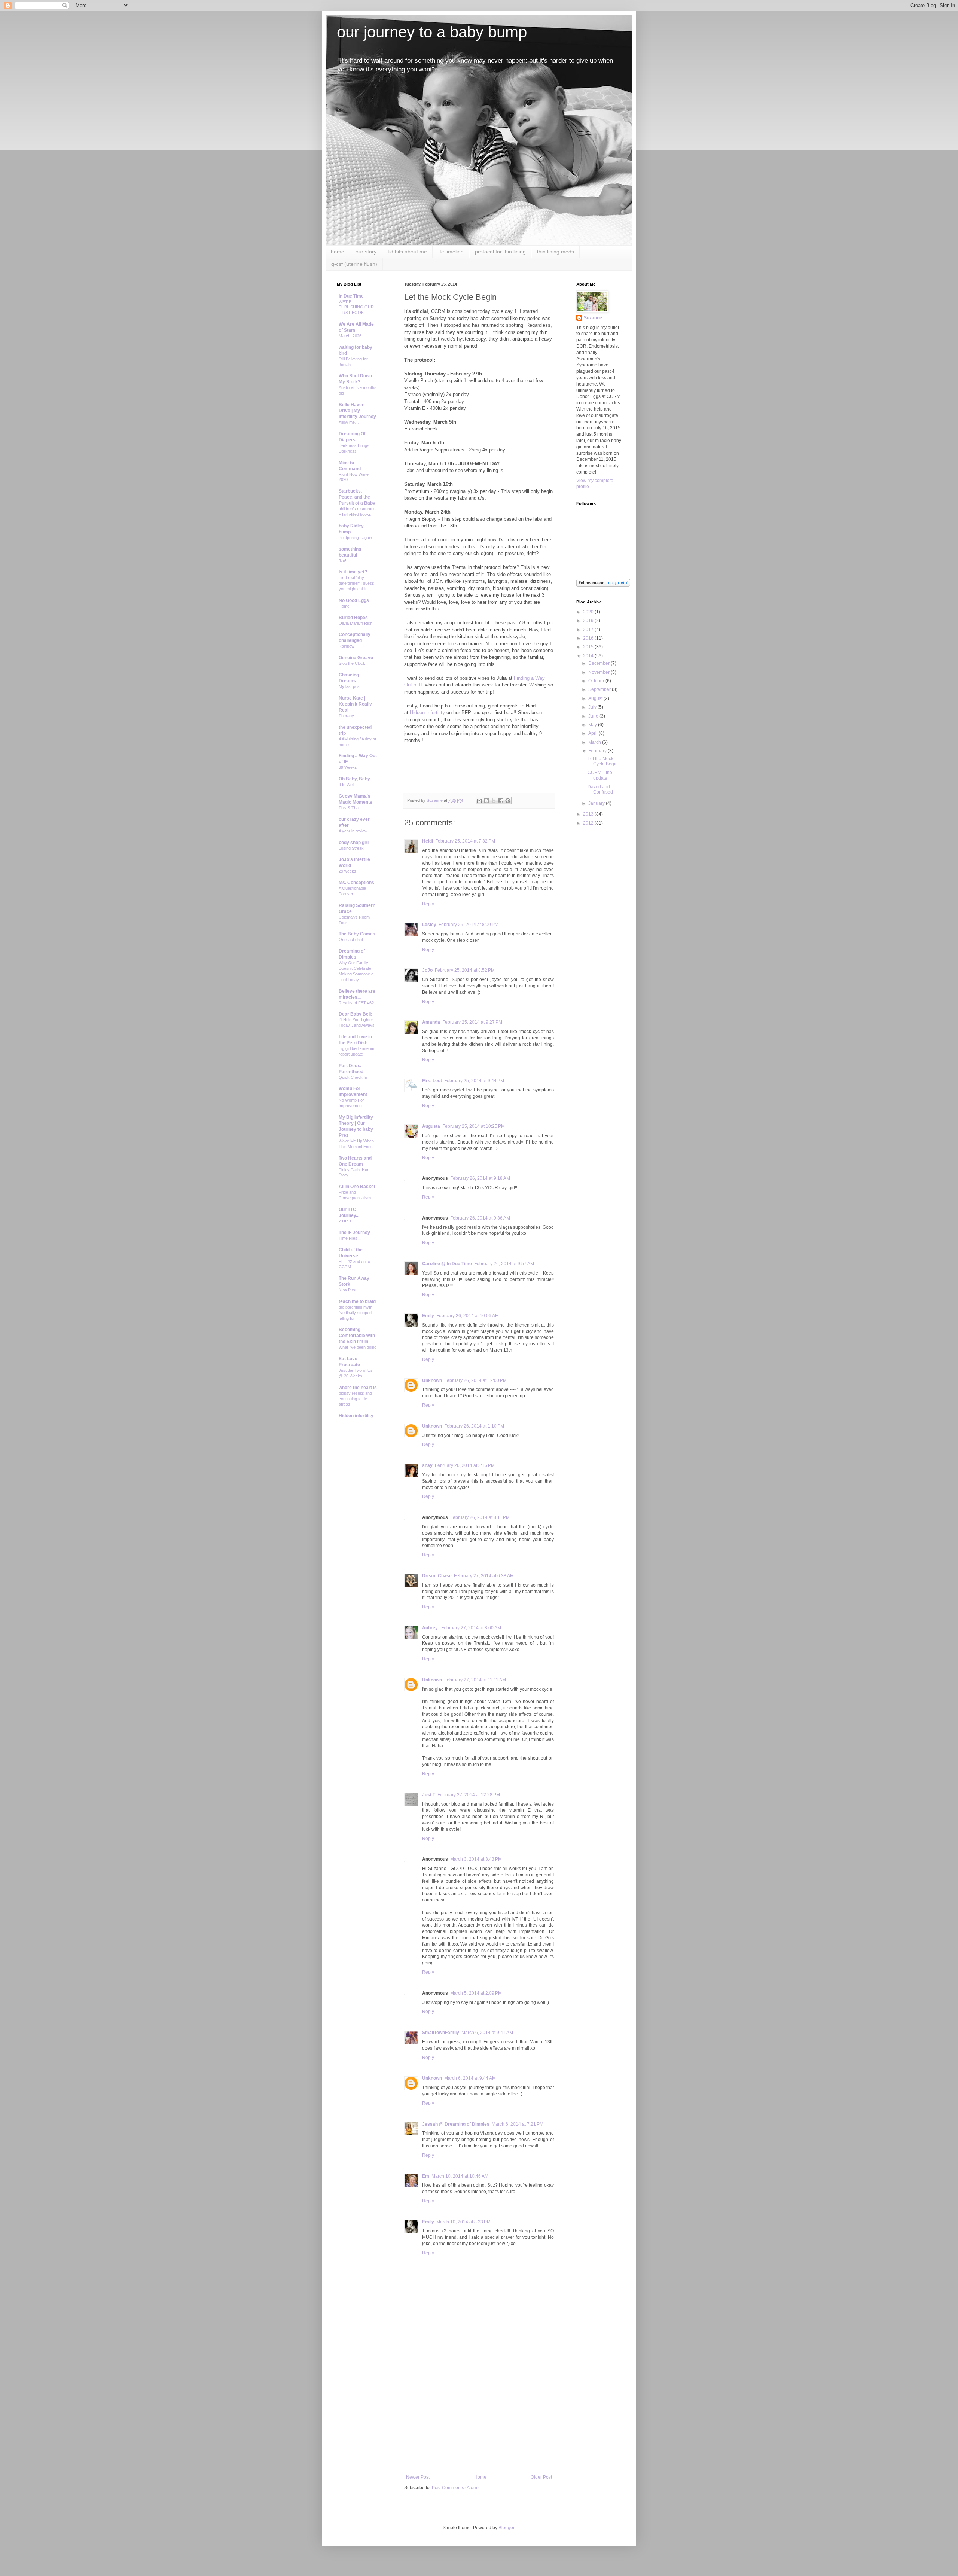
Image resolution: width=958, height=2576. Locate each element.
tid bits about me (407, 252)
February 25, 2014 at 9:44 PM (474, 1081)
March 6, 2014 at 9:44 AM (470, 2078)
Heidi (428, 841)
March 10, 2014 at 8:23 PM (463, 2222)
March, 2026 (350, 336)
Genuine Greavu (356, 658)
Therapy (346, 716)
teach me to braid (357, 1301)
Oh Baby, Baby (354, 779)
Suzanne (593, 318)
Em (426, 2176)
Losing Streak (351, 848)
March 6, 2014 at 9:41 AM (487, 2033)
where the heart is (358, 1388)
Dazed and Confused (600, 789)
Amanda (431, 1022)
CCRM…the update (600, 775)
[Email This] (479, 801)
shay (427, 1465)
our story (366, 252)
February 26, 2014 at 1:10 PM (474, 1426)
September (600, 689)
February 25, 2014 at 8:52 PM (465, 970)
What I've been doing (358, 1347)
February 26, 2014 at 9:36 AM (480, 1218)
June (594, 716)
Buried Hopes (353, 618)
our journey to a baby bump (432, 32)
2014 (589, 656)
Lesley (429, 925)
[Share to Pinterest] (508, 801)
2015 (589, 647)
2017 (589, 630)
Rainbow (347, 646)
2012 (589, 823)
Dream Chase (437, 1576)
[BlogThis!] (486, 801)
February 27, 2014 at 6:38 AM (484, 1576)
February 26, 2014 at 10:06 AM (468, 1316)
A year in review (353, 831)
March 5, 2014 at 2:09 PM (476, 1993)
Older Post (541, 2477)
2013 (589, 814)
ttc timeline (451, 252)
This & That (349, 808)
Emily (428, 1316)
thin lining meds (556, 252)
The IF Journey (354, 1233)
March (595, 742)
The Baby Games (357, 934)
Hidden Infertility (427, 712)
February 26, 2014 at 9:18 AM (480, 1178)
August (596, 698)
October (597, 681)
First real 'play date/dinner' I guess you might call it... (356, 583)
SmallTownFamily (441, 2033)
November (599, 672)
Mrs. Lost (432, 1081)
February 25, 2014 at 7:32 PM (465, 841)
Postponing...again (355, 538)
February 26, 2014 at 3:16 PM (465, 1465)
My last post (350, 686)
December (599, 663)
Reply (428, 904)
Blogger (506, 2528)
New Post (347, 1290)
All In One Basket (357, 1187)
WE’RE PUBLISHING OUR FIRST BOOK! (356, 307)
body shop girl (354, 843)
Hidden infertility (356, 1416)
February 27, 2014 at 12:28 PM (469, 1795)
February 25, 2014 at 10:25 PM (474, 1126)
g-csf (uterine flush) (354, 264)
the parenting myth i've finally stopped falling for (356, 1313)
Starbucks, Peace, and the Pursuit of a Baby (357, 497)
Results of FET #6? (356, 1003)
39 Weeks (348, 767)
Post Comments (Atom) (455, 2488)
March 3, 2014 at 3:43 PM (476, 1859)
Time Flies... (350, 1238)
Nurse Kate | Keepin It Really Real (355, 704)
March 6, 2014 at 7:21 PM (518, 2124)
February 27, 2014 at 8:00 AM (471, 1628)
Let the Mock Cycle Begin (603, 761)
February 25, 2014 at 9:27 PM (472, 1022)
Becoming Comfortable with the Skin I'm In (357, 1336)
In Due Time (351, 296)
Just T (429, 1795)
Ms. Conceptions (356, 883)
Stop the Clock (352, 663)
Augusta (431, 1126)
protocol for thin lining (500, 252)
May (593, 725)
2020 (589, 612)
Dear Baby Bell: (356, 1014)
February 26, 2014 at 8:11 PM (480, 1517)
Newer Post (418, 2477)
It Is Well (346, 785)
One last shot (351, 940)
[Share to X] (494, 801)
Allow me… (349, 422)
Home (480, 2477)
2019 (589, 621)
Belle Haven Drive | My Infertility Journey (357, 411)
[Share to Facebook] (501, 801)
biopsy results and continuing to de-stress (355, 1399)
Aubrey (431, 1628)
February (598, 751)
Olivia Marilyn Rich (356, 623)
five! (342, 561)
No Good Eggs (354, 600)
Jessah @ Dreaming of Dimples (456, 2124)
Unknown (432, 1380)
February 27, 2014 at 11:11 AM (475, 1680)
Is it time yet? (353, 572)
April (594, 733)
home (338, 252)
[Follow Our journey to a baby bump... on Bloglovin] (603, 585)
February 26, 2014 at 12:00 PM (475, 1380)
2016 (589, 638)
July (593, 707)
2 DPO (345, 1221)
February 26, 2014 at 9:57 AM (504, 1264)
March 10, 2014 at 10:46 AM (460, 2176)
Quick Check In (353, 1077)
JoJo (427, 970)
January (597, 803)
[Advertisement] (479, 2418)
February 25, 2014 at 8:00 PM (469, 925)
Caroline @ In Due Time (447, 1264)
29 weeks (347, 871)
